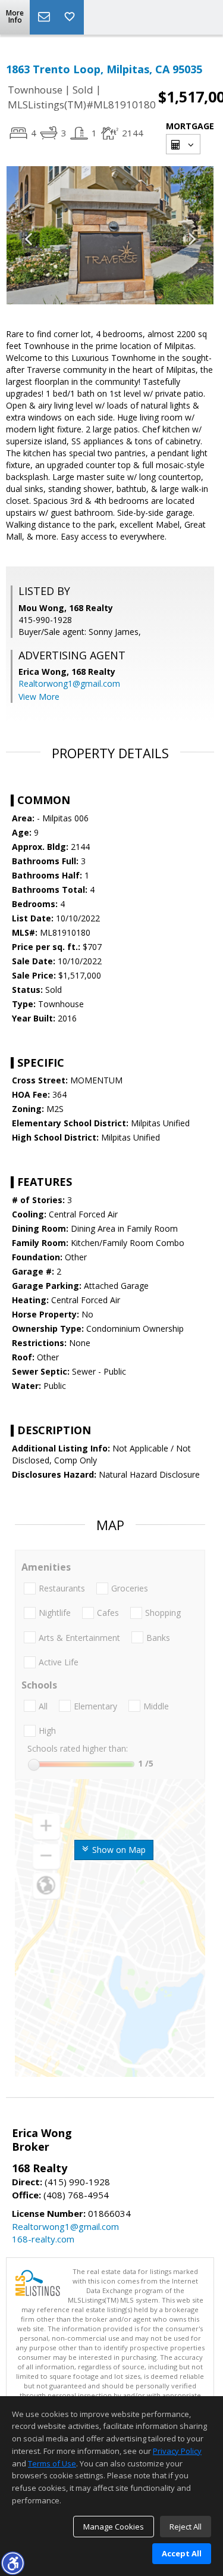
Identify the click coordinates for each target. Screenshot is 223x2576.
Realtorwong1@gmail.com (69, 683)
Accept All (182, 2553)
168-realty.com (43, 2239)
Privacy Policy (177, 2451)
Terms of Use (52, 2463)
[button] (12, 2563)
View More (39, 697)
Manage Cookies (114, 2527)
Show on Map (118, 1850)
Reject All (186, 2527)
